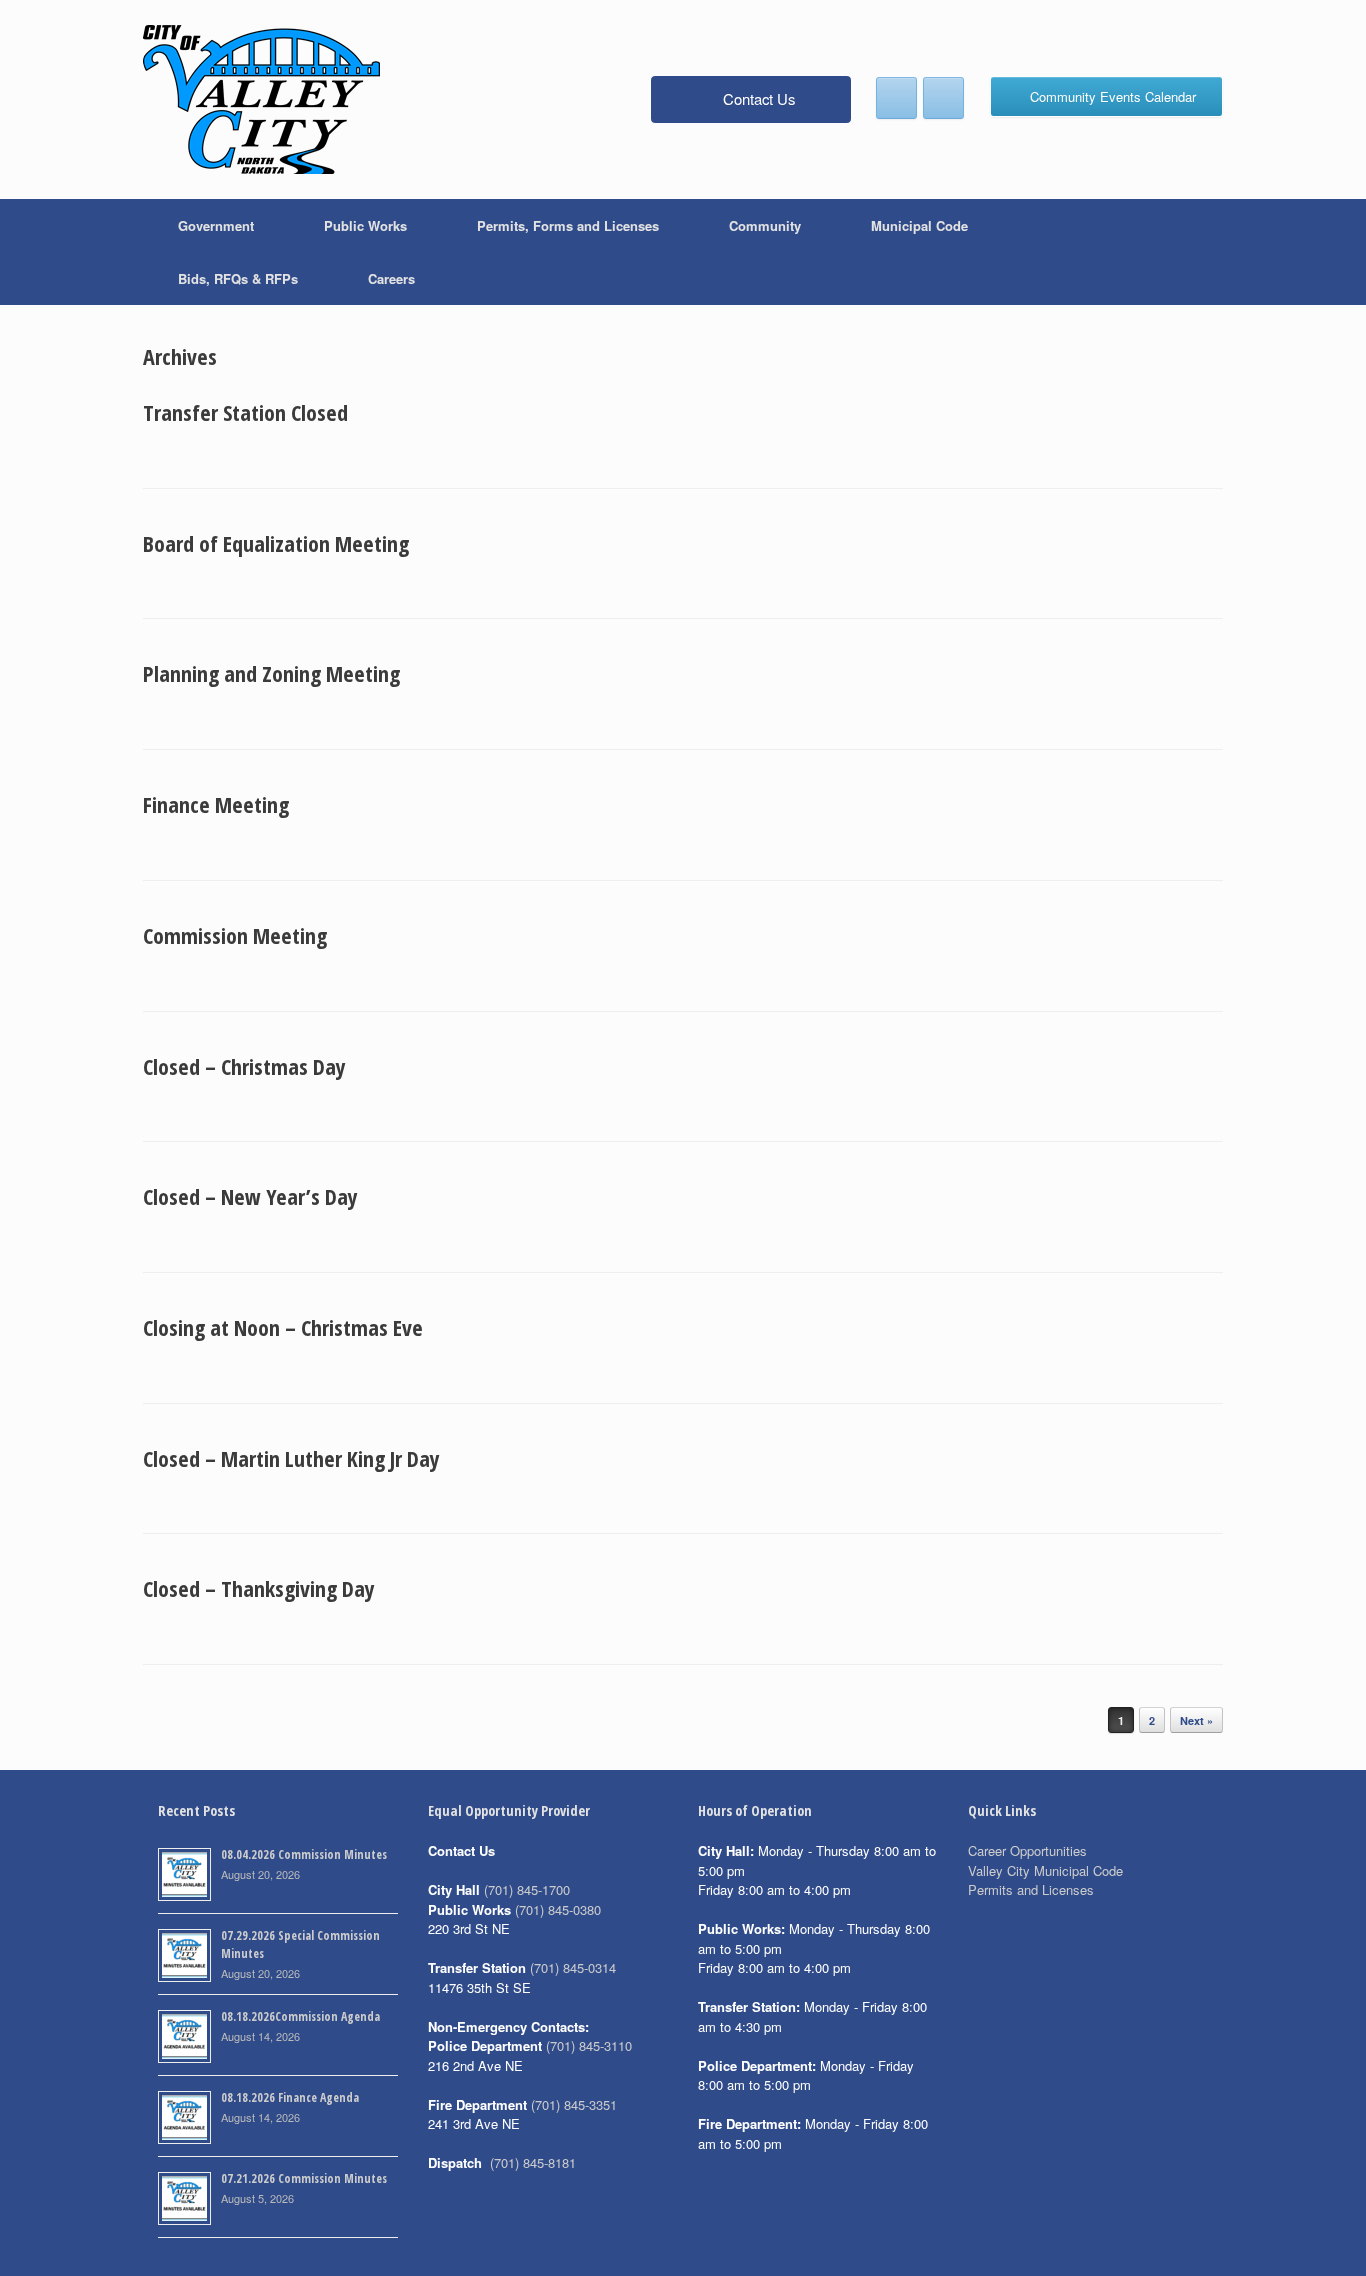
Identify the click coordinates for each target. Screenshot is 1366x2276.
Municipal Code (919, 225)
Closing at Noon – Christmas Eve (283, 1327)
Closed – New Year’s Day (250, 1196)
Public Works (365, 225)
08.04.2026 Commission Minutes (304, 1854)
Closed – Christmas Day (244, 1066)
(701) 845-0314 (573, 1967)
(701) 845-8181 (533, 2162)
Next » (1196, 1720)
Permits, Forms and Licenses (568, 225)
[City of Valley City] (261, 99)
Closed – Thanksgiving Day (259, 1588)
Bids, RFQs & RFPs (238, 278)
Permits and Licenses (1031, 1889)
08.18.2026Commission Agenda (300, 2016)
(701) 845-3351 (574, 2104)
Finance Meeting (216, 804)
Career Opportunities (1027, 1850)
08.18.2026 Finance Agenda (290, 2097)
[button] (1193, 252)
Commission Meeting (235, 935)
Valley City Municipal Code (1045, 1870)
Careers (391, 278)
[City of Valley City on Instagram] (943, 98)
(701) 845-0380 (558, 1909)
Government (216, 225)
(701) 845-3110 (589, 2045)
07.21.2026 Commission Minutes (304, 2178)
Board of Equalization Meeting (276, 543)
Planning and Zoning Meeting (271, 673)
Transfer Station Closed (245, 412)
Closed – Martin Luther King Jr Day (291, 1458)
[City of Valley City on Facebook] (896, 98)
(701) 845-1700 (527, 1889)
